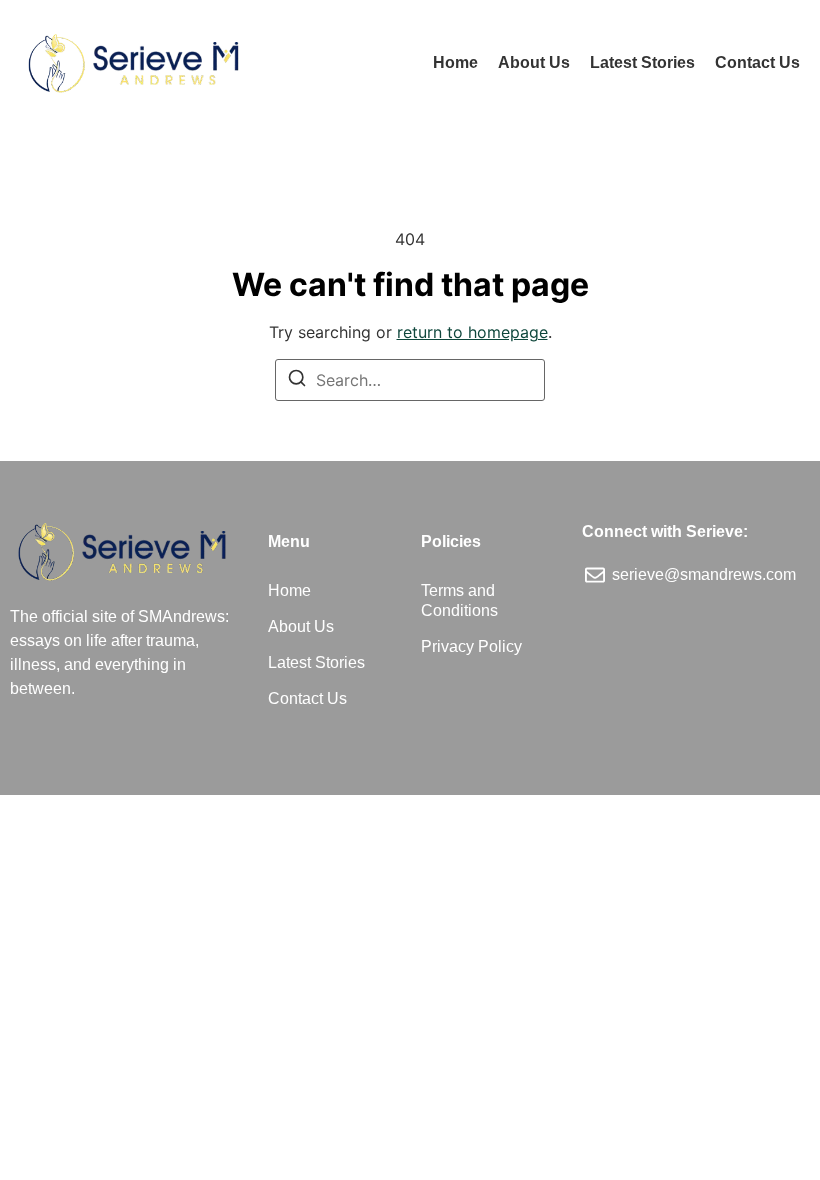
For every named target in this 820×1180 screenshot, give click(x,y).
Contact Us (757, 62)
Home (455, 62)
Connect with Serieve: (665, 531)
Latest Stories (642, 62)
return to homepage (472, 332)
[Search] (297, 381)
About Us (534, 62)
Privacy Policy (471, 646)
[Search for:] (410, 380)
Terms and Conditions (459, 600)
